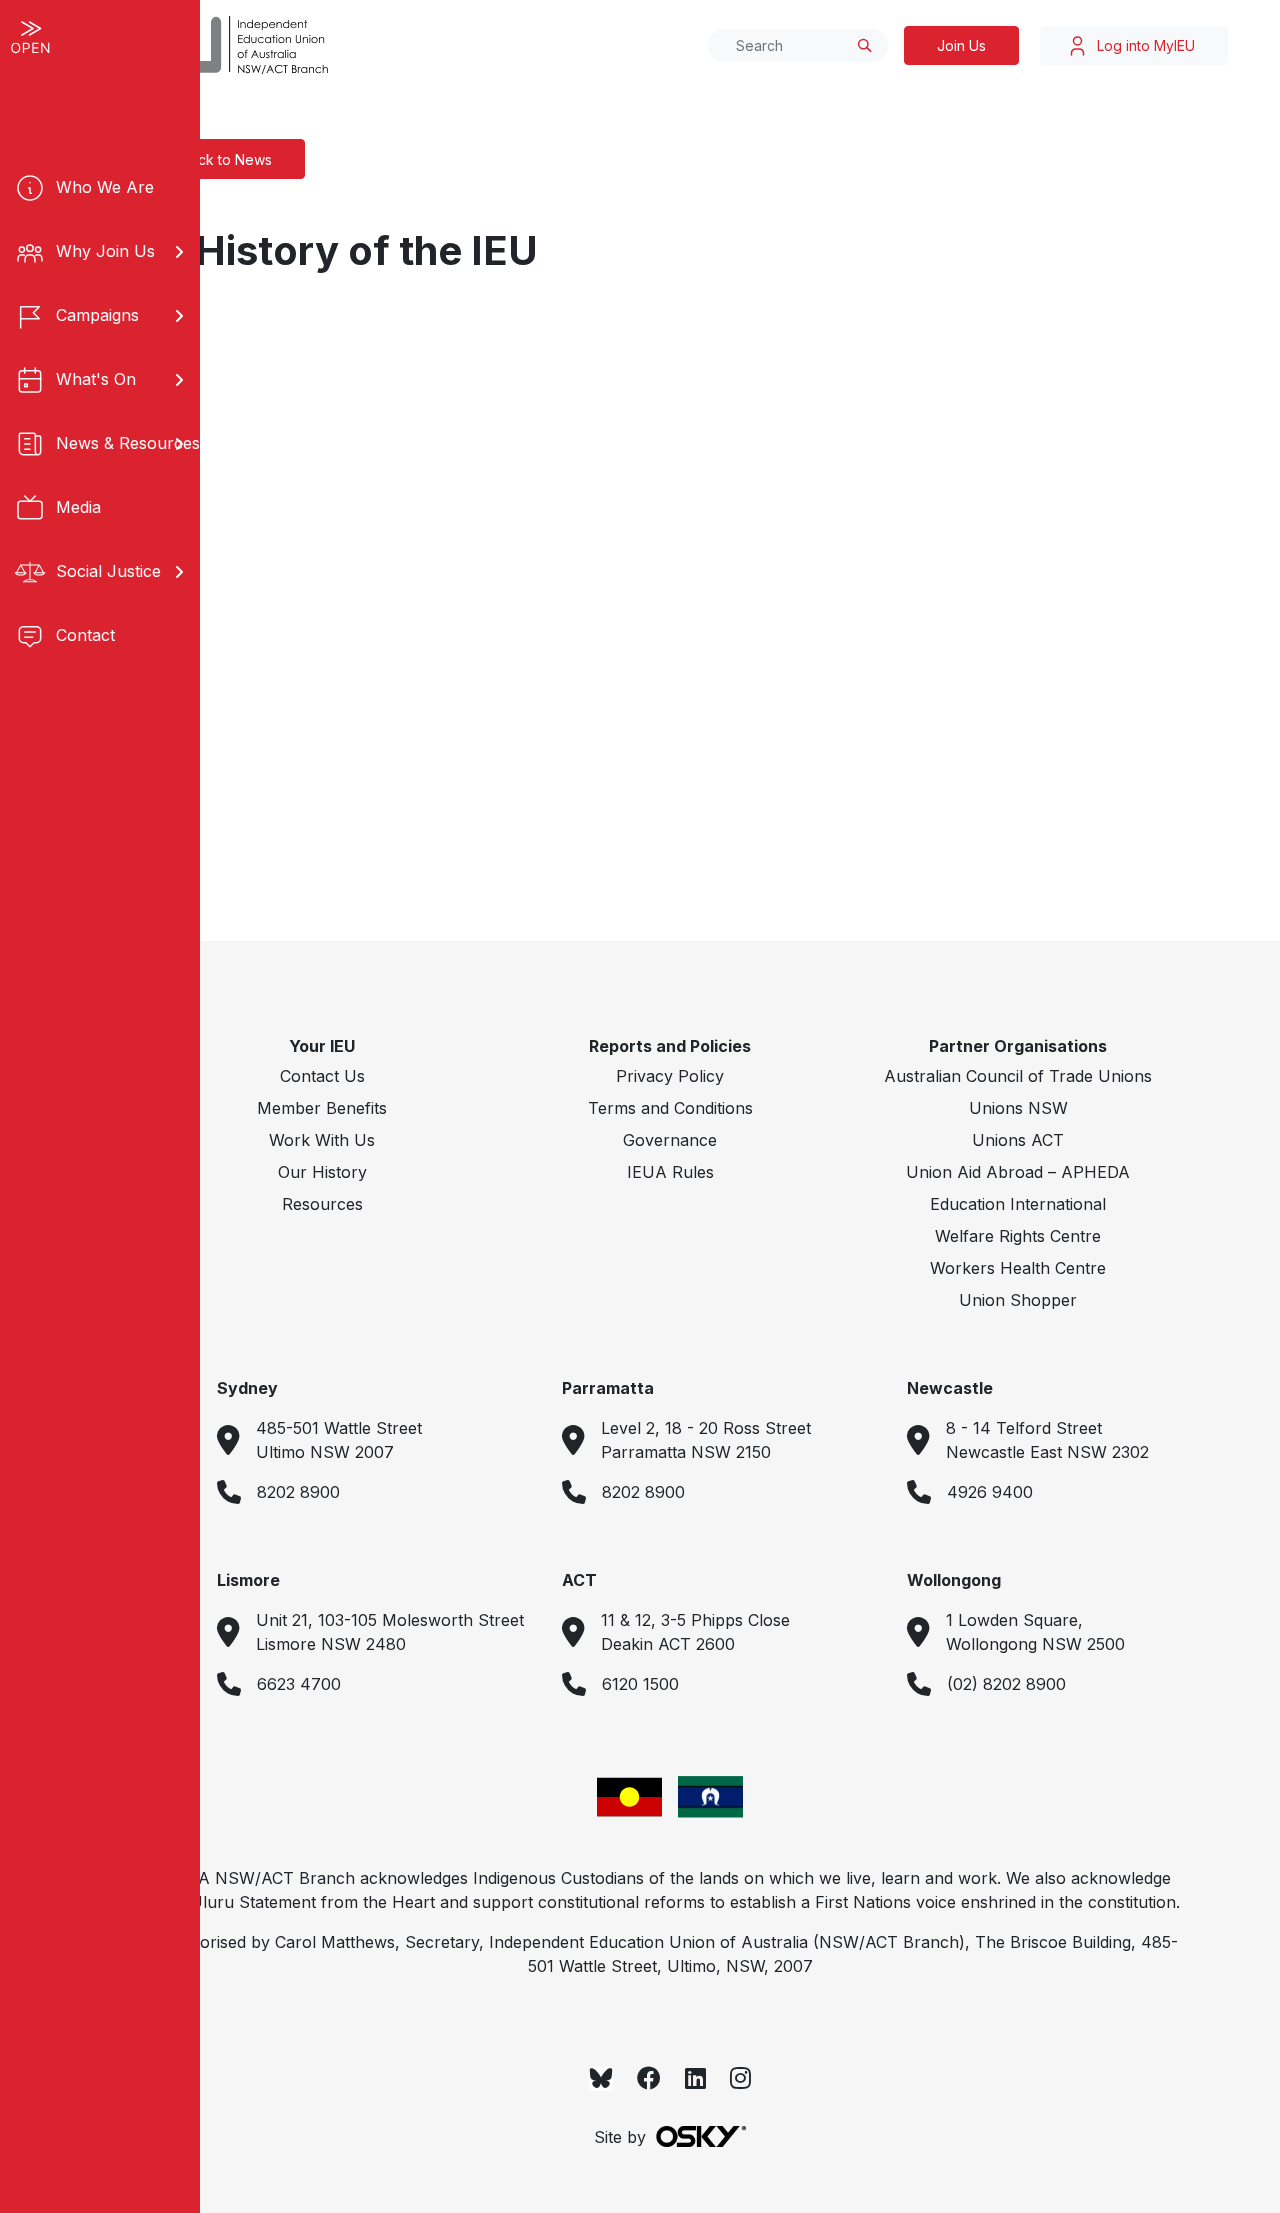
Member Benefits (322, 1108)
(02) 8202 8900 (1006, 1684)
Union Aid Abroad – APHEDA (1018, 1172)
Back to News (226, 159)
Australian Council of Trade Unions (1018, 1076)
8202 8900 (298, 1492)
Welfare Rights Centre (1018, 1236)
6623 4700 (299, 1684)
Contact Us (322, 1076)
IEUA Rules (670, 1172)
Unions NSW (1018, 1108)
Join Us (961, 45)
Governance (670, 1140)
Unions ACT (1018, 1140)
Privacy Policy (670, 1076)
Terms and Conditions (670, 1108)
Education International (1018, 1204)
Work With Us (322, 1140)
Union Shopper (1018, 1300)
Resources (322, 1204)
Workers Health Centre (1018, 1268)
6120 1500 (640, 1684)
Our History (322, 1172)
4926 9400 (990, 1492)
